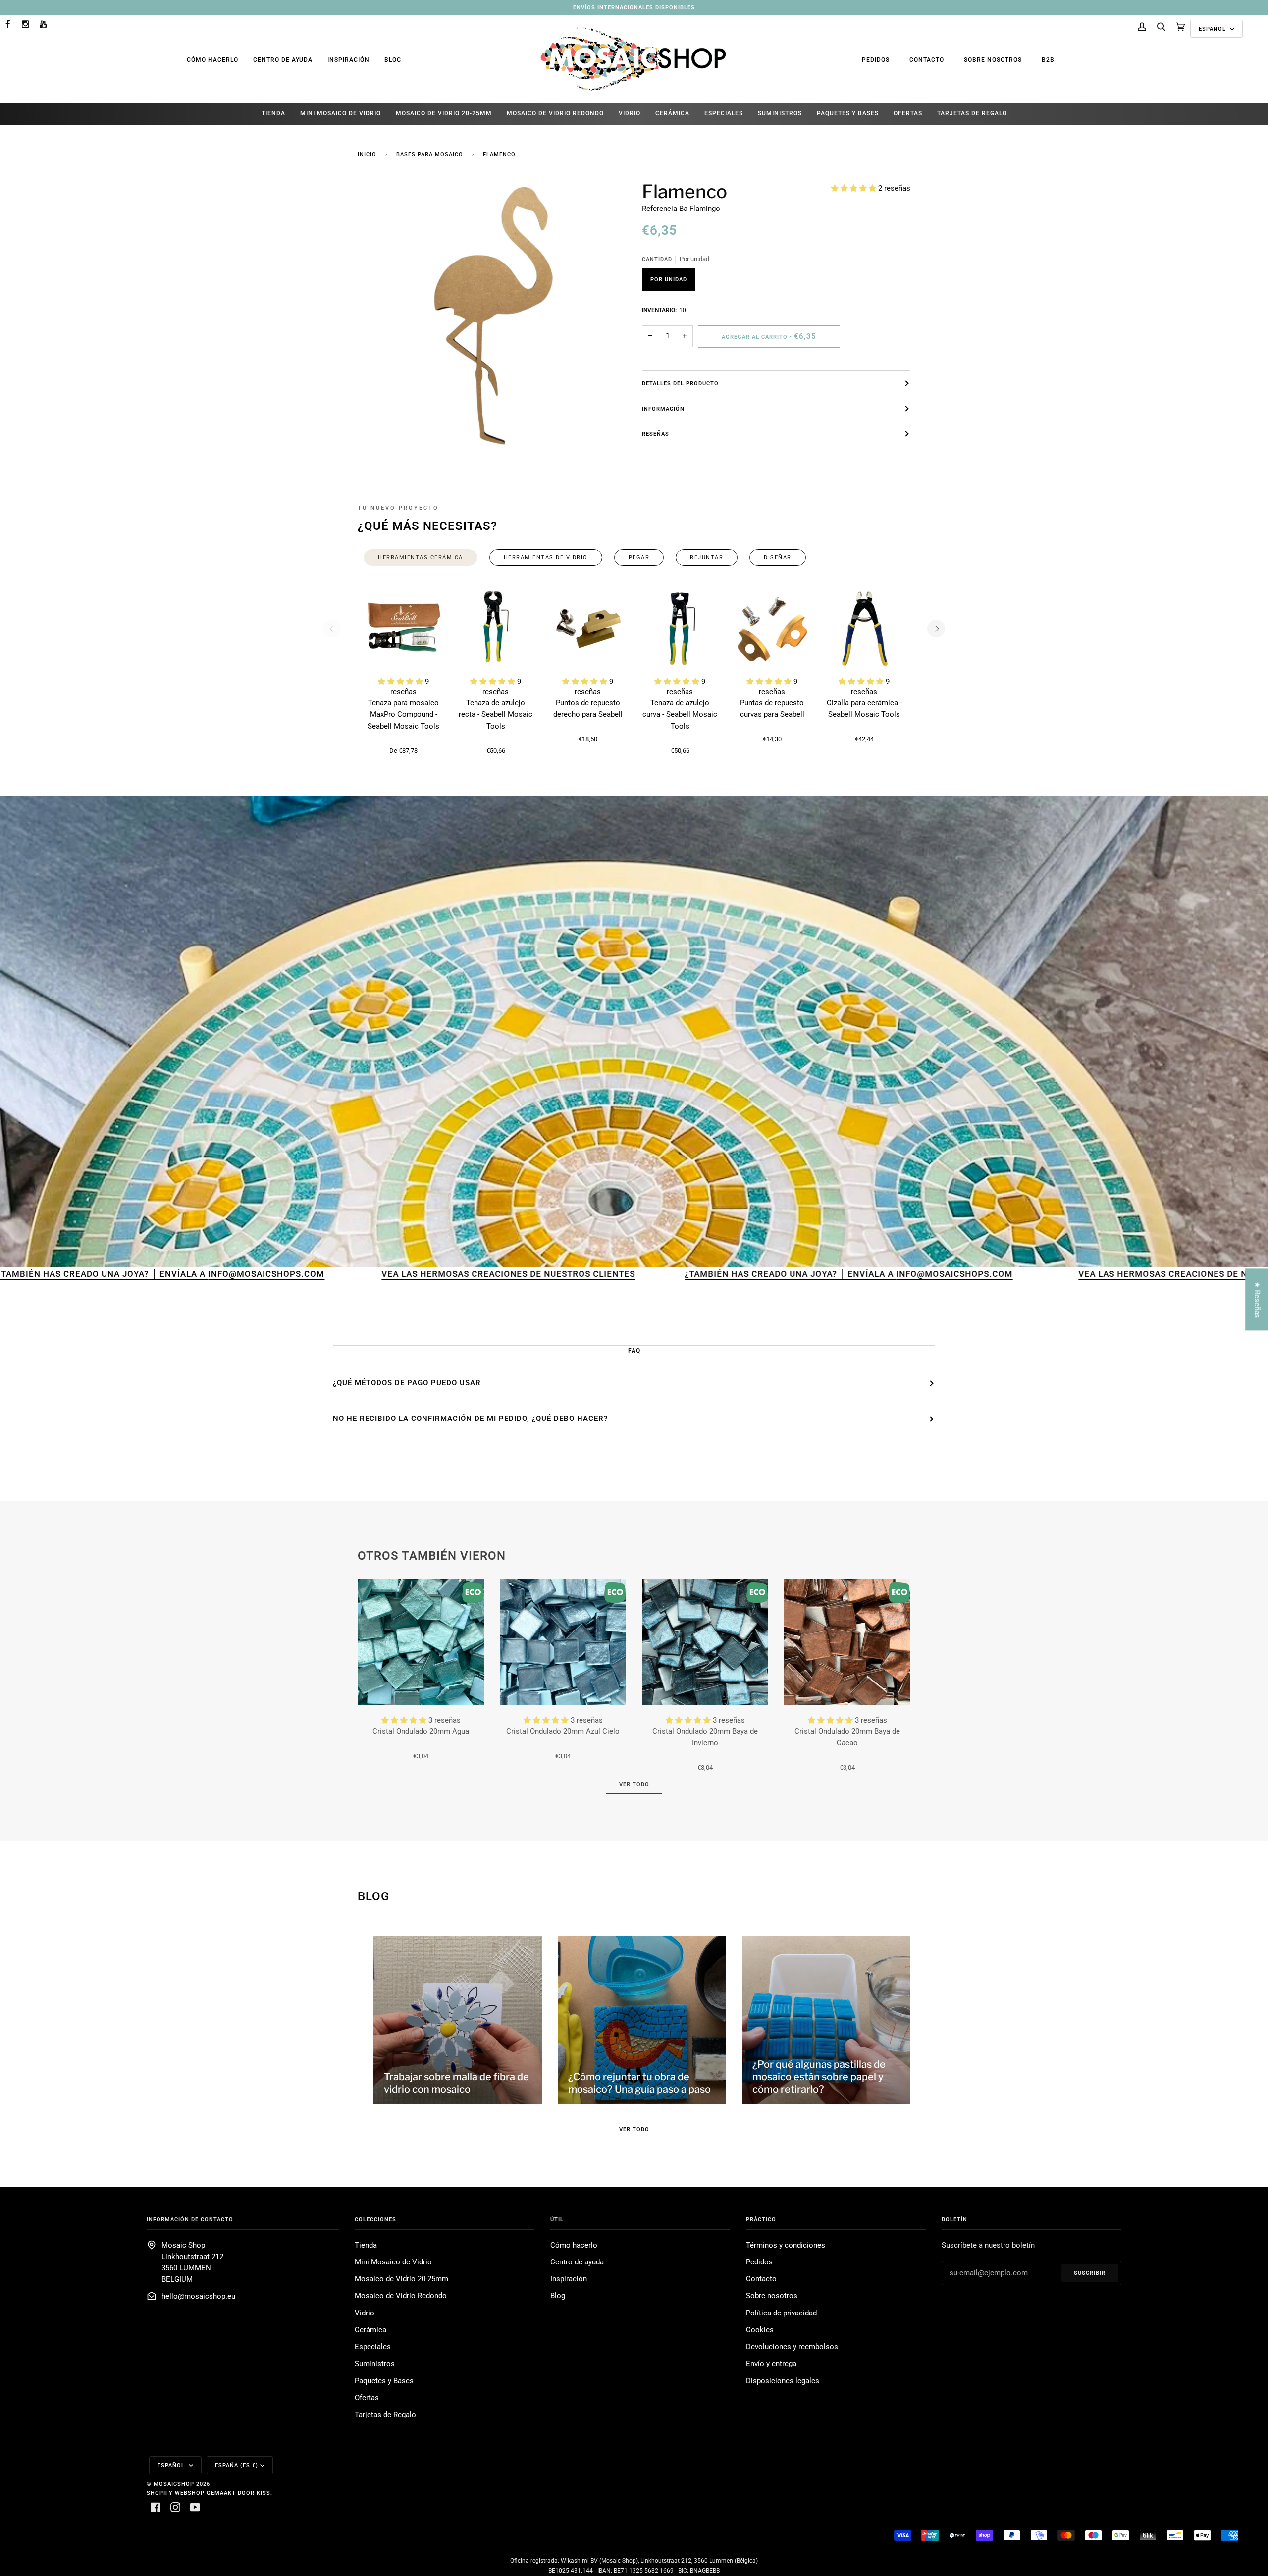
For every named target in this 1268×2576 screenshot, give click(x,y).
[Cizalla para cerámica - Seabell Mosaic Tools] (864, 629)
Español (1213, 29)
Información (663, 409)
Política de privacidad (781, 2313)
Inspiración (348, 60)
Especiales (373, 2347)
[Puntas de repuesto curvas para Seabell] (772, 629)
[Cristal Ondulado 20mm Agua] (421, 1642)
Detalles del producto (680, 383)
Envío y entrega (771, 2364)
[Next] (936, 629)
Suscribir (1090, 2273)
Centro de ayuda (283, 60)
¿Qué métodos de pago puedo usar (407, 1383)
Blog (393, 60)
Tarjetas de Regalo (385, 2415)
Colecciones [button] (375, 2219)
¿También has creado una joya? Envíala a (563, 1274)
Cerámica (370, 2330)
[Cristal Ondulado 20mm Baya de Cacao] (847, 1642)
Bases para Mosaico (430, 154)
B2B (1048, 60)
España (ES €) (237, 2465)
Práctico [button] (761, 2219)
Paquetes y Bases (384, 2381)
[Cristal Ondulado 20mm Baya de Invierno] (705, 1642)
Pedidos (876, 60)
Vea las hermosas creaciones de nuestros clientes (281, 1274)
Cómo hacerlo (212, 60)
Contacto (927, 60)
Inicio (367, 154)
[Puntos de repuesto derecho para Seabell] (588, 629)
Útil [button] (557, 2219)
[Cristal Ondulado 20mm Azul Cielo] (563, 1642)
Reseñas (656, 434)
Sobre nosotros (993, 60)
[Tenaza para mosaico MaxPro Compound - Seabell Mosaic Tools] (404, 629)
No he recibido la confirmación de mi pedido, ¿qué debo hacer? (470, 1419)
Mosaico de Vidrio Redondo (401, 2296)
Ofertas (367, 2398)
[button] (855, 188)
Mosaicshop (174, 2484)
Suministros (375, 2364)
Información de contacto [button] (190, 2219)
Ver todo (634, 1784)
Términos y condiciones (786, 2245)
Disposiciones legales (783, 2381)
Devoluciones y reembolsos (792, 2347)
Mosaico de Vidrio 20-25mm (401, 2279)
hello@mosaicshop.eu (198, 2296)
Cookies (760, 2330)
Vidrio (365, 2313)
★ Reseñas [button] (1257, 1299)
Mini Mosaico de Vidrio (393, 2262)
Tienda (366, 2245)
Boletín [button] (954, 2219)
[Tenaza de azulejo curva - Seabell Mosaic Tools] (680, 629)
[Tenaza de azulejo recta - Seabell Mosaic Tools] (496, 629)
